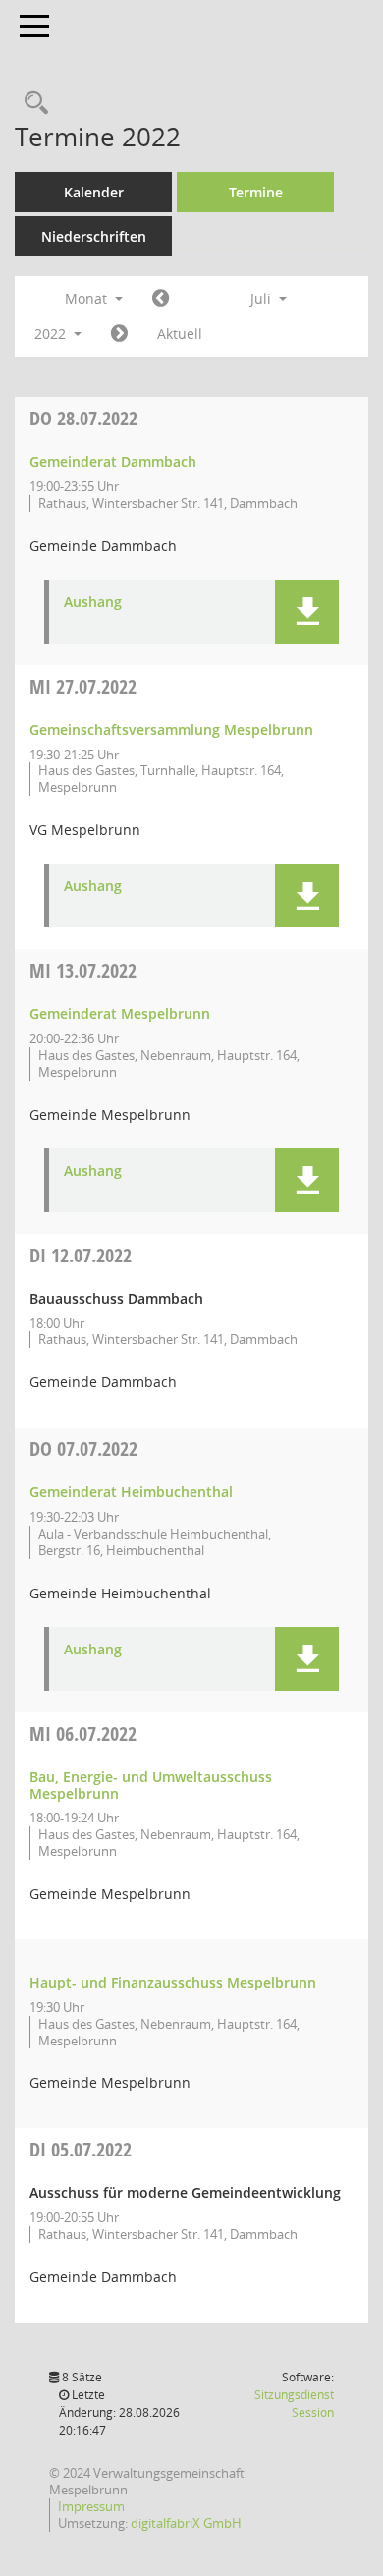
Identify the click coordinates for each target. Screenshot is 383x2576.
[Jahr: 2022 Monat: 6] (161, 299)
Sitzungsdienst (294, 2404)
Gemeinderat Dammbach (113, 461)
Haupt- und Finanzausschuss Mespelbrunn (173, 1982)
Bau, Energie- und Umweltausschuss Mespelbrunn (151, 1785)
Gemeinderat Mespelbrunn (120, 1013)
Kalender (94, 192)
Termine (256, 192)
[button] (307, 612)
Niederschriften (94, 236)
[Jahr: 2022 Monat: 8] (119, 334)
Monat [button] (88, 298)
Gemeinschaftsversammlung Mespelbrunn (171, 729)
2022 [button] (52, 334)
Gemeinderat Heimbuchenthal (131, 1492)
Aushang (93, 603)
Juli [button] (263, 298)
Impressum (91, 2506)
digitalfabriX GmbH (186, 2523)
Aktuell (180, 334)
